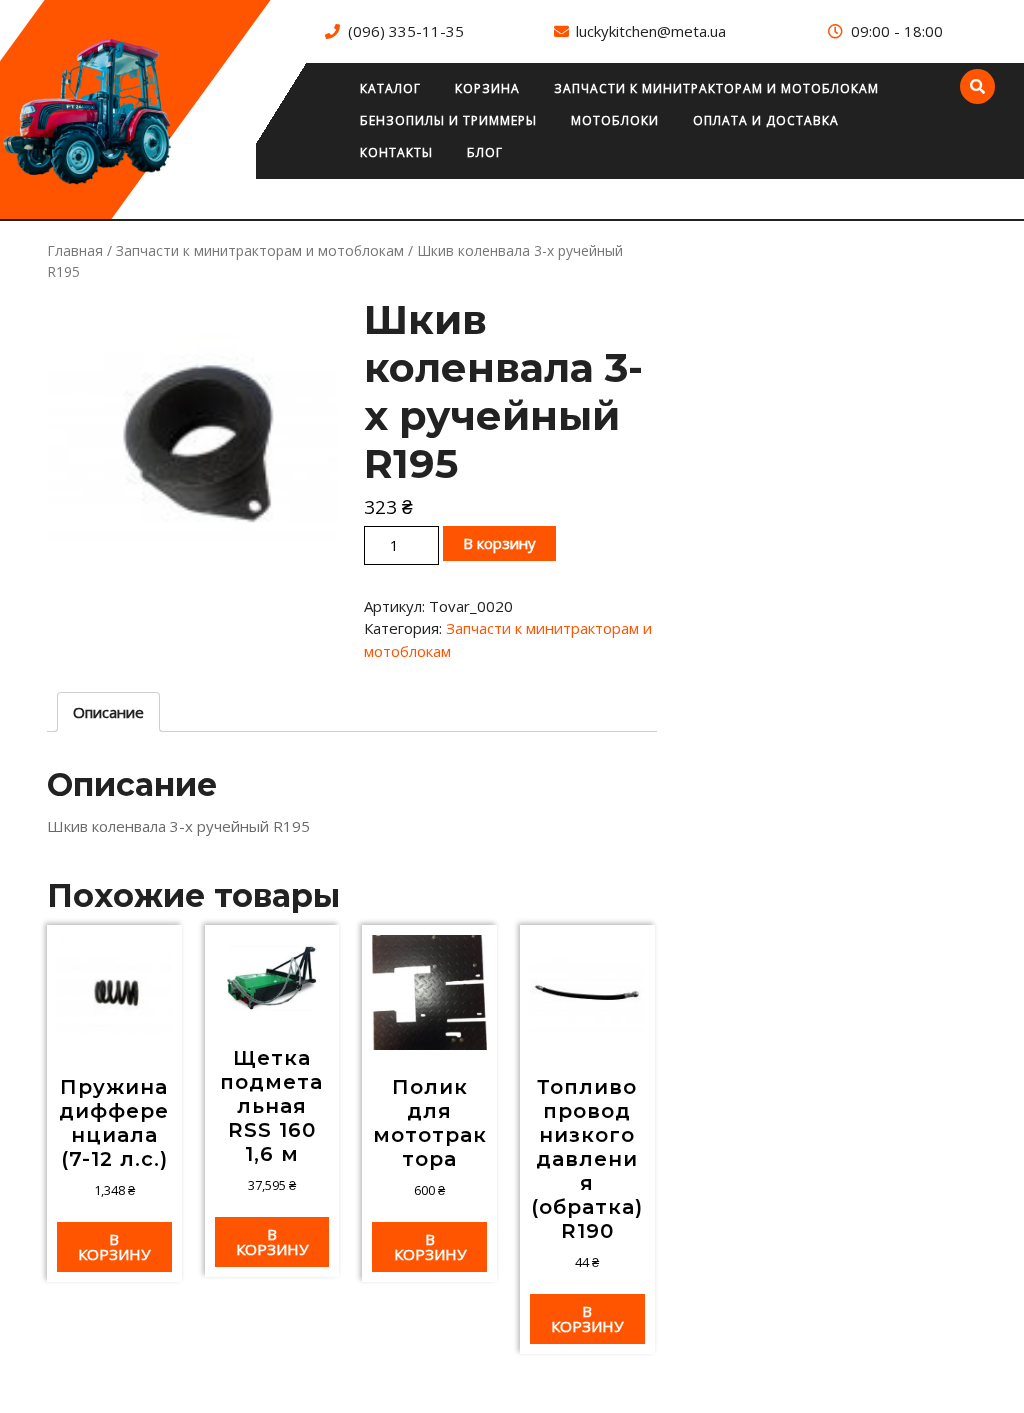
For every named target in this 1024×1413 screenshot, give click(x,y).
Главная (75, 250)
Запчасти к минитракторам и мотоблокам (716, 88)
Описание (108, 712)
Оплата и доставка (766, 120)
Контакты (396, 152)
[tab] (108, 712)
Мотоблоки (615, 120)
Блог (485, 152)
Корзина (487, 88)
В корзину (499, 543)
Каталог (390, 88)
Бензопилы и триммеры (448, 120)
